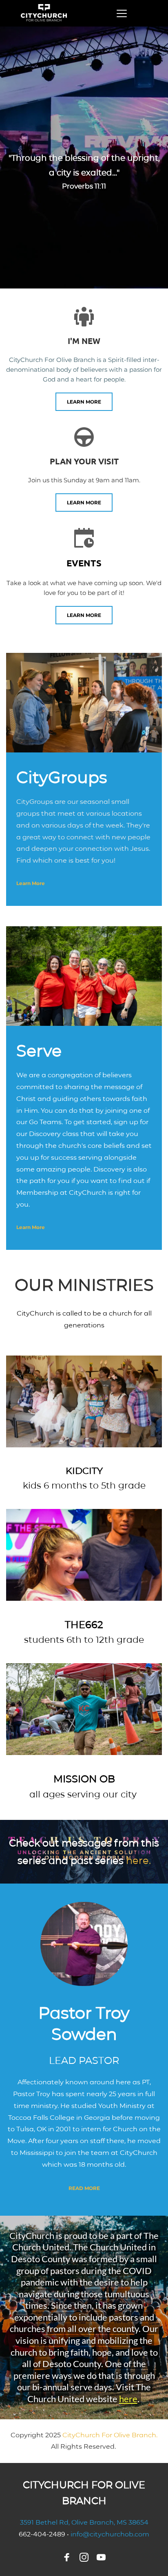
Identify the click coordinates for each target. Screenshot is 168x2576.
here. (138, 1860)
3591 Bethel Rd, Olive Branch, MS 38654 (84, 2522)
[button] (122, 13)
